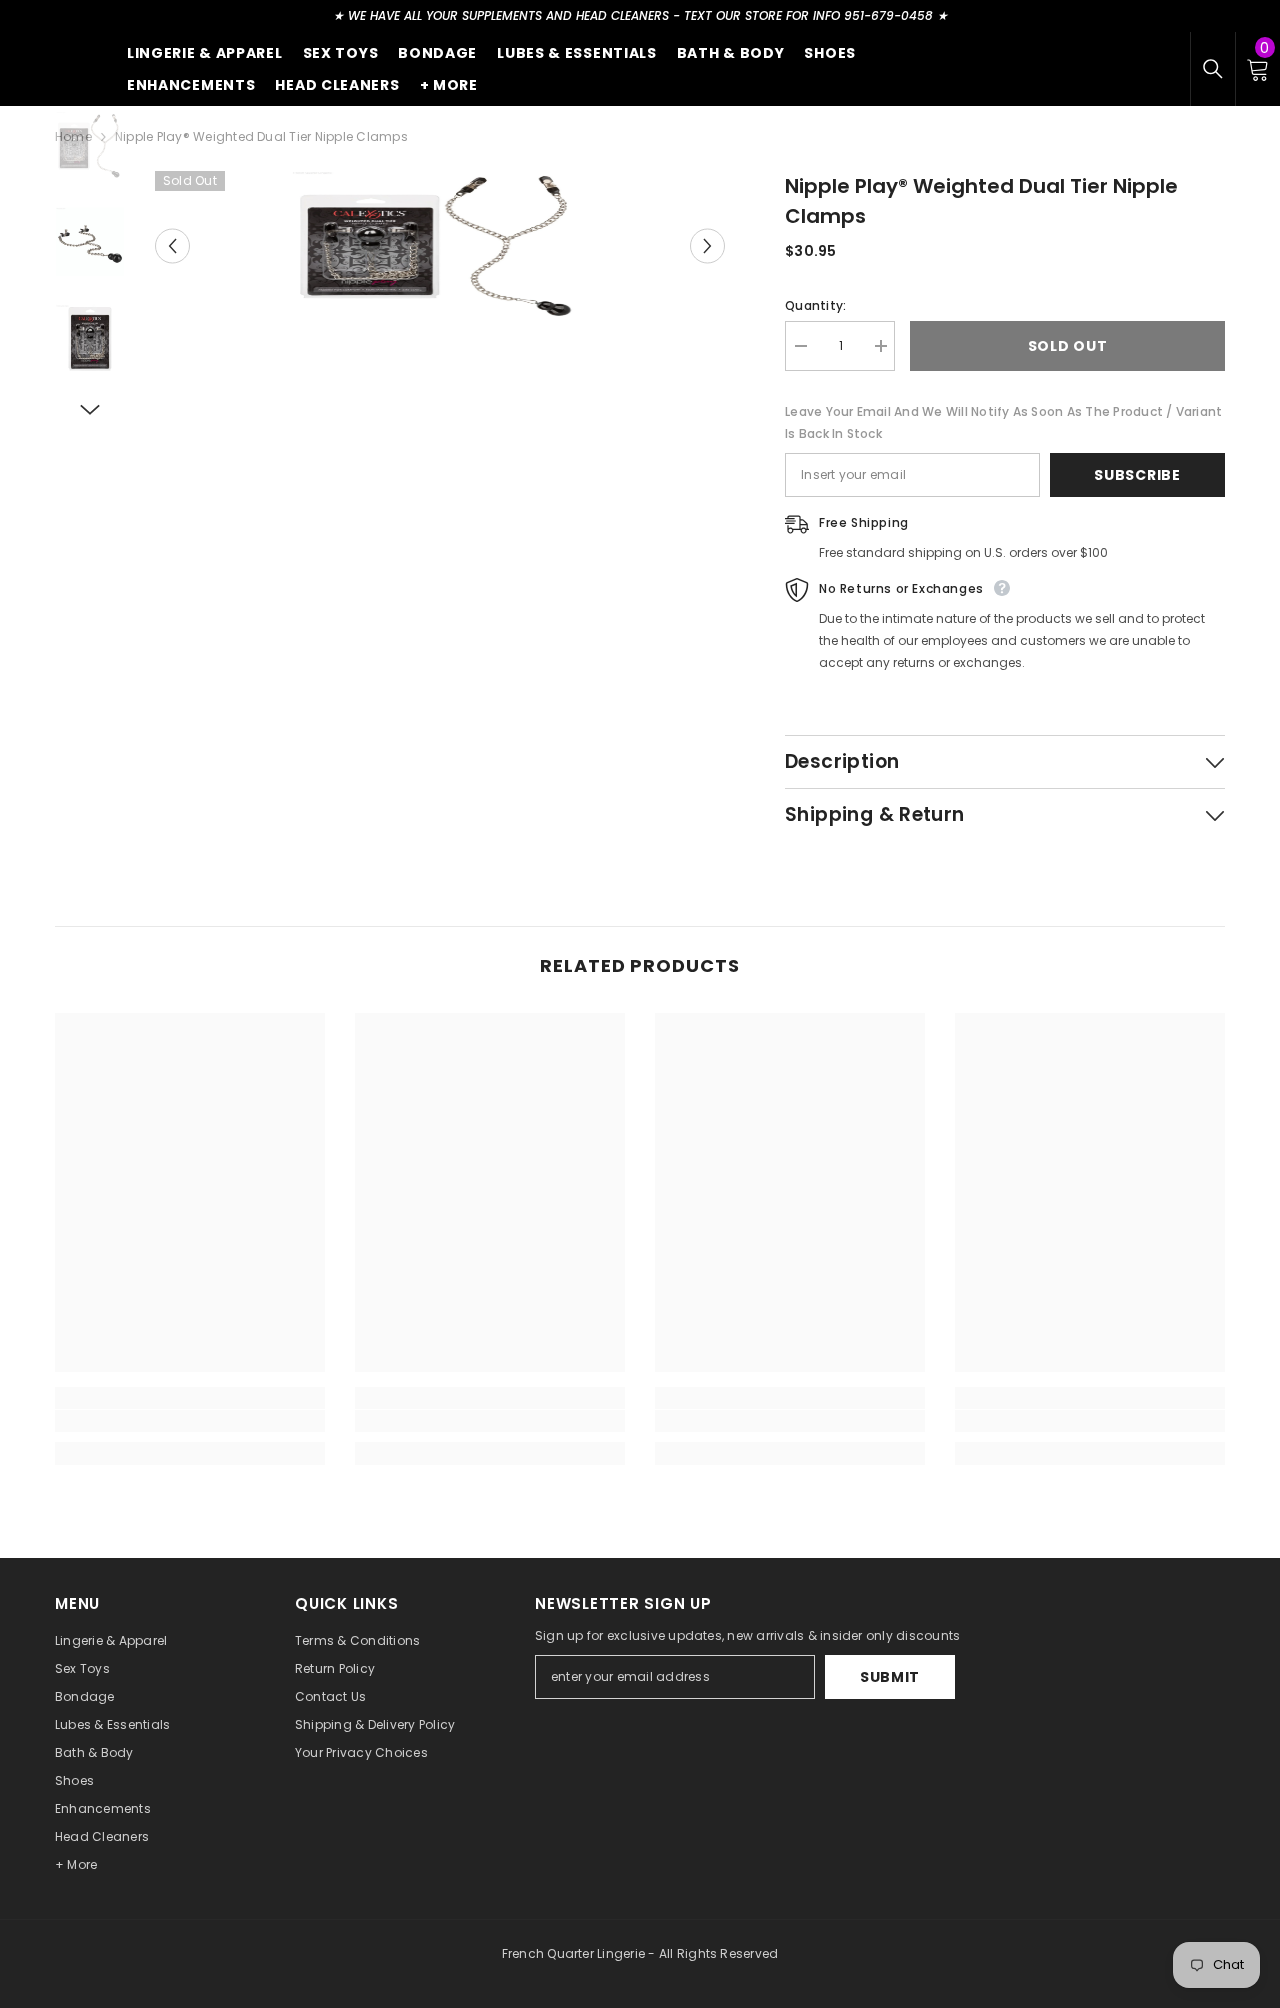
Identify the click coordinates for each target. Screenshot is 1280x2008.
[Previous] (172, 246)
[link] (190, 1421)
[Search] (1213, 69)
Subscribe (1137, 475)
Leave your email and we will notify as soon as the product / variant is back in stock (1003, 422)
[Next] (707, 246)
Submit (890, 1677)
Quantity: (815, 305)
